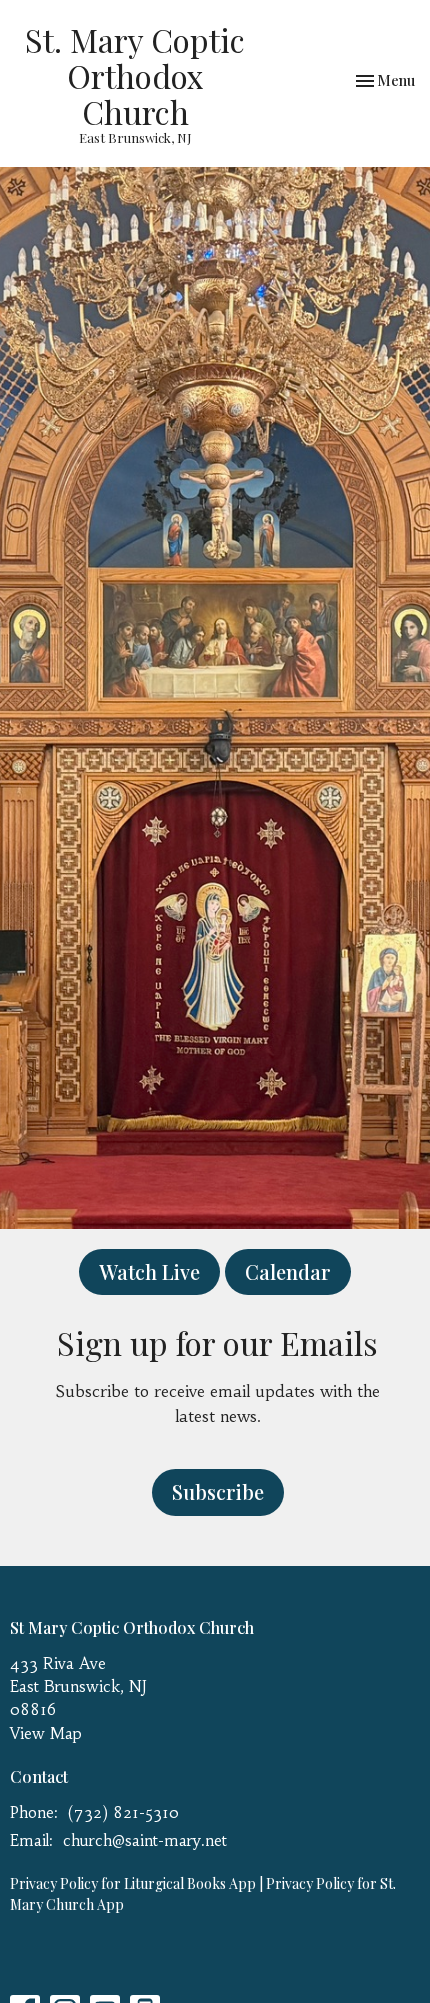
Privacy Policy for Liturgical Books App (133, 1883)
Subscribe (218, 1491)
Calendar (288, 1271)
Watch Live (149, 1271)
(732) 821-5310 (123, 1812)
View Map (46, 1733)
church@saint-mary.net (145, 1840)
